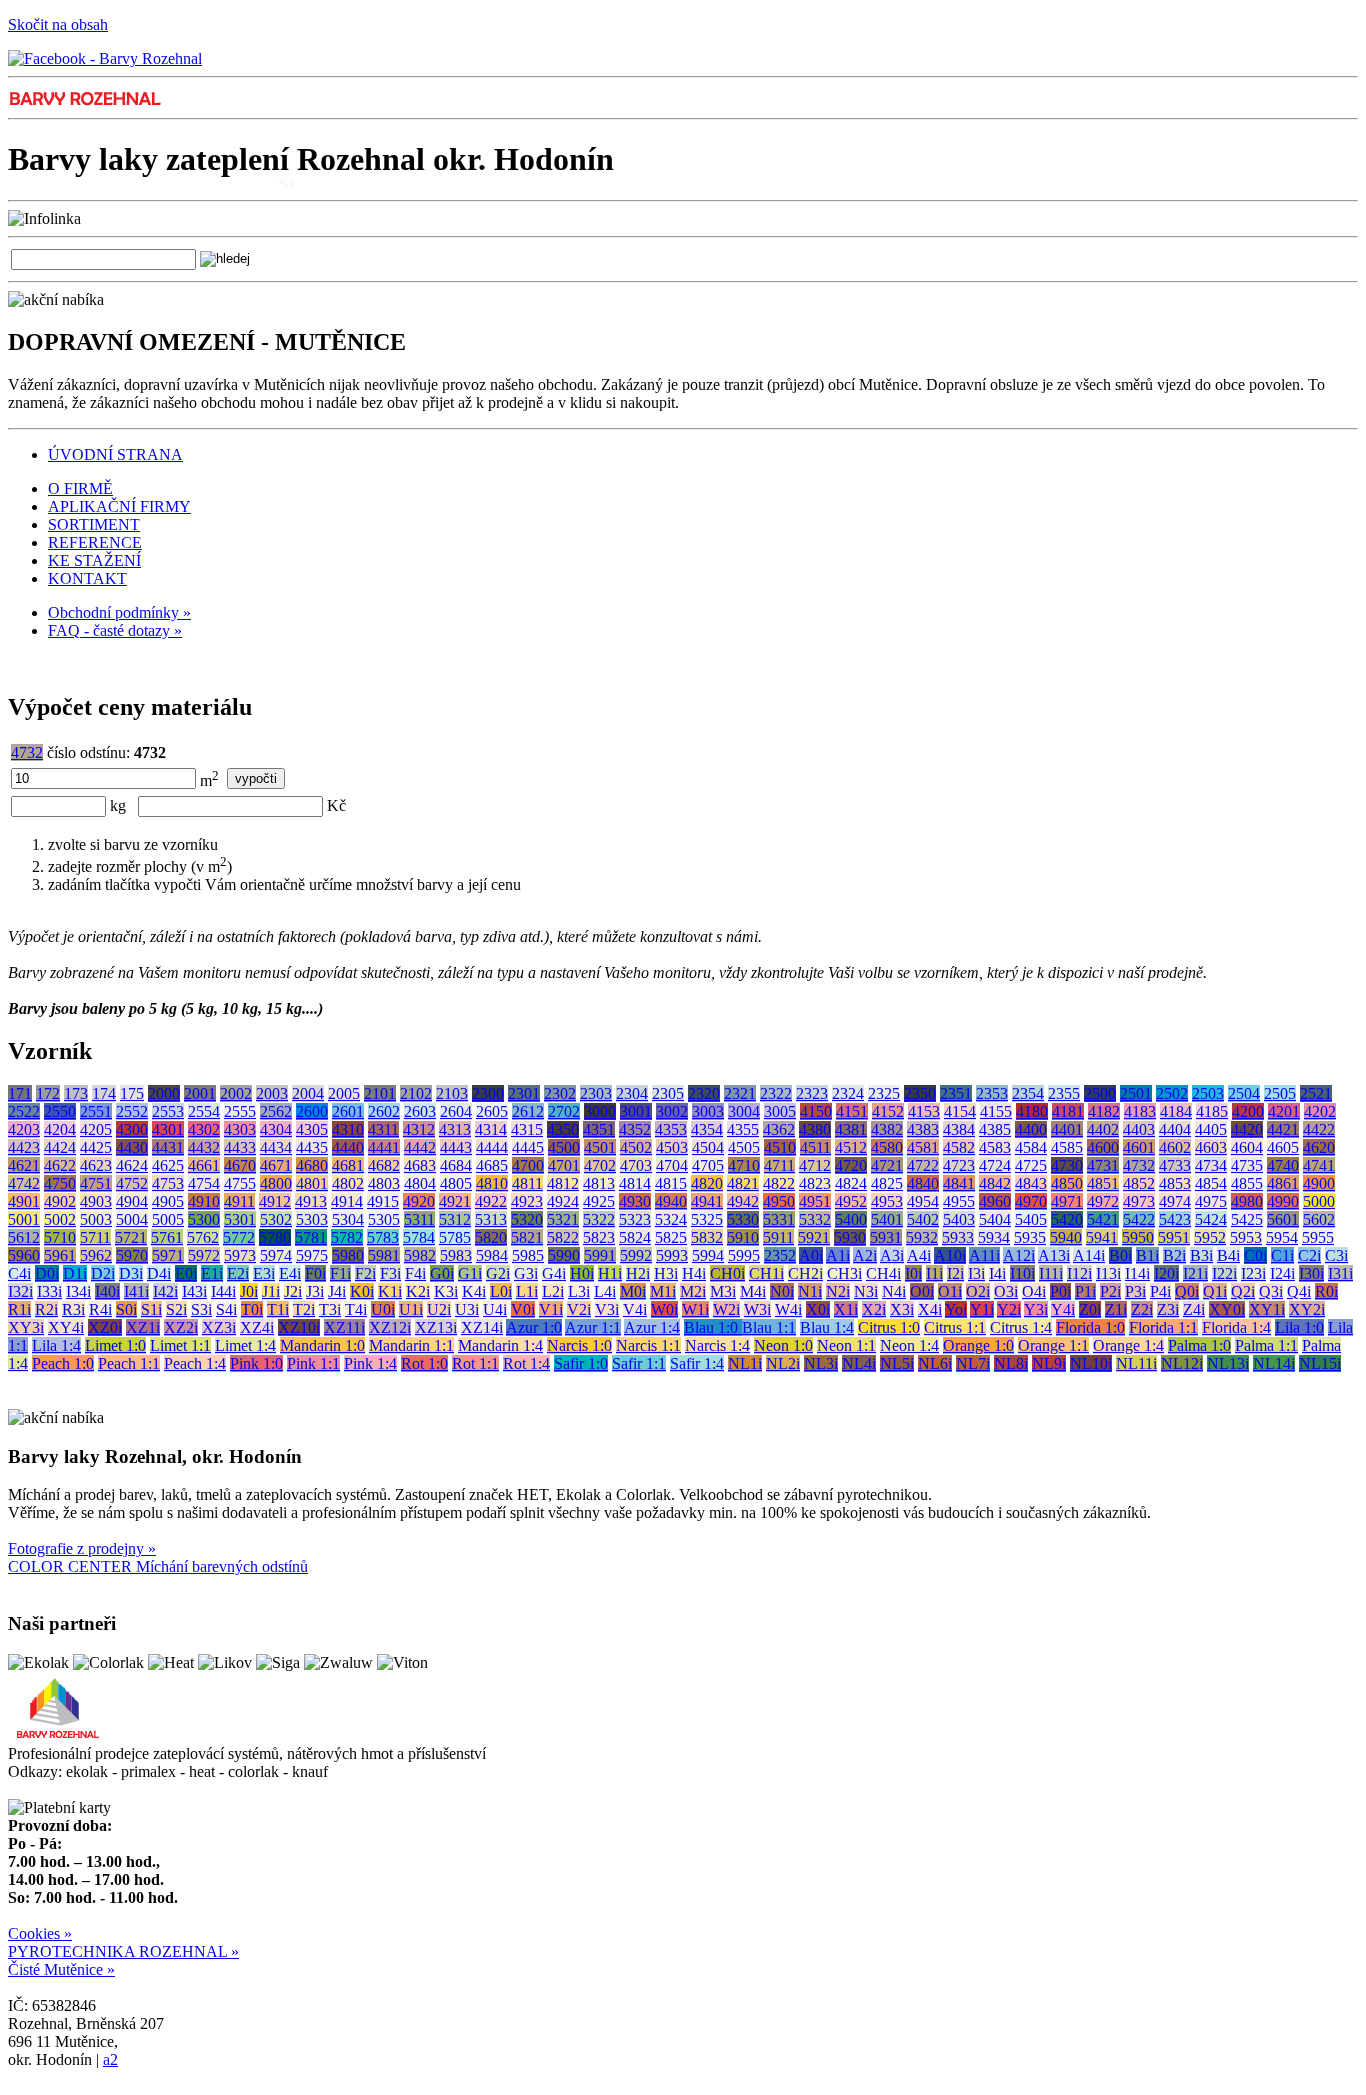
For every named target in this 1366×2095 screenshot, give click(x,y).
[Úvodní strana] (84, 104)
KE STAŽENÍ (94, 560)
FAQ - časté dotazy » (115, 630)
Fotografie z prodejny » (82, 1548)
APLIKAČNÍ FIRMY (119, 506)
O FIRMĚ (80, 488)
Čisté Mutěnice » (61, 1969)
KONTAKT (87, 578)
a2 (110, 2059)
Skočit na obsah (58, 24)
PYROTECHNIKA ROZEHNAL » (123, 1951)
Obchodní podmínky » (119, 612)
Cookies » (40, 1933)
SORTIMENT (94, 524)
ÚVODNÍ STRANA (115, 454)
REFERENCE (95, 542)
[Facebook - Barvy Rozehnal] (105, 58)
